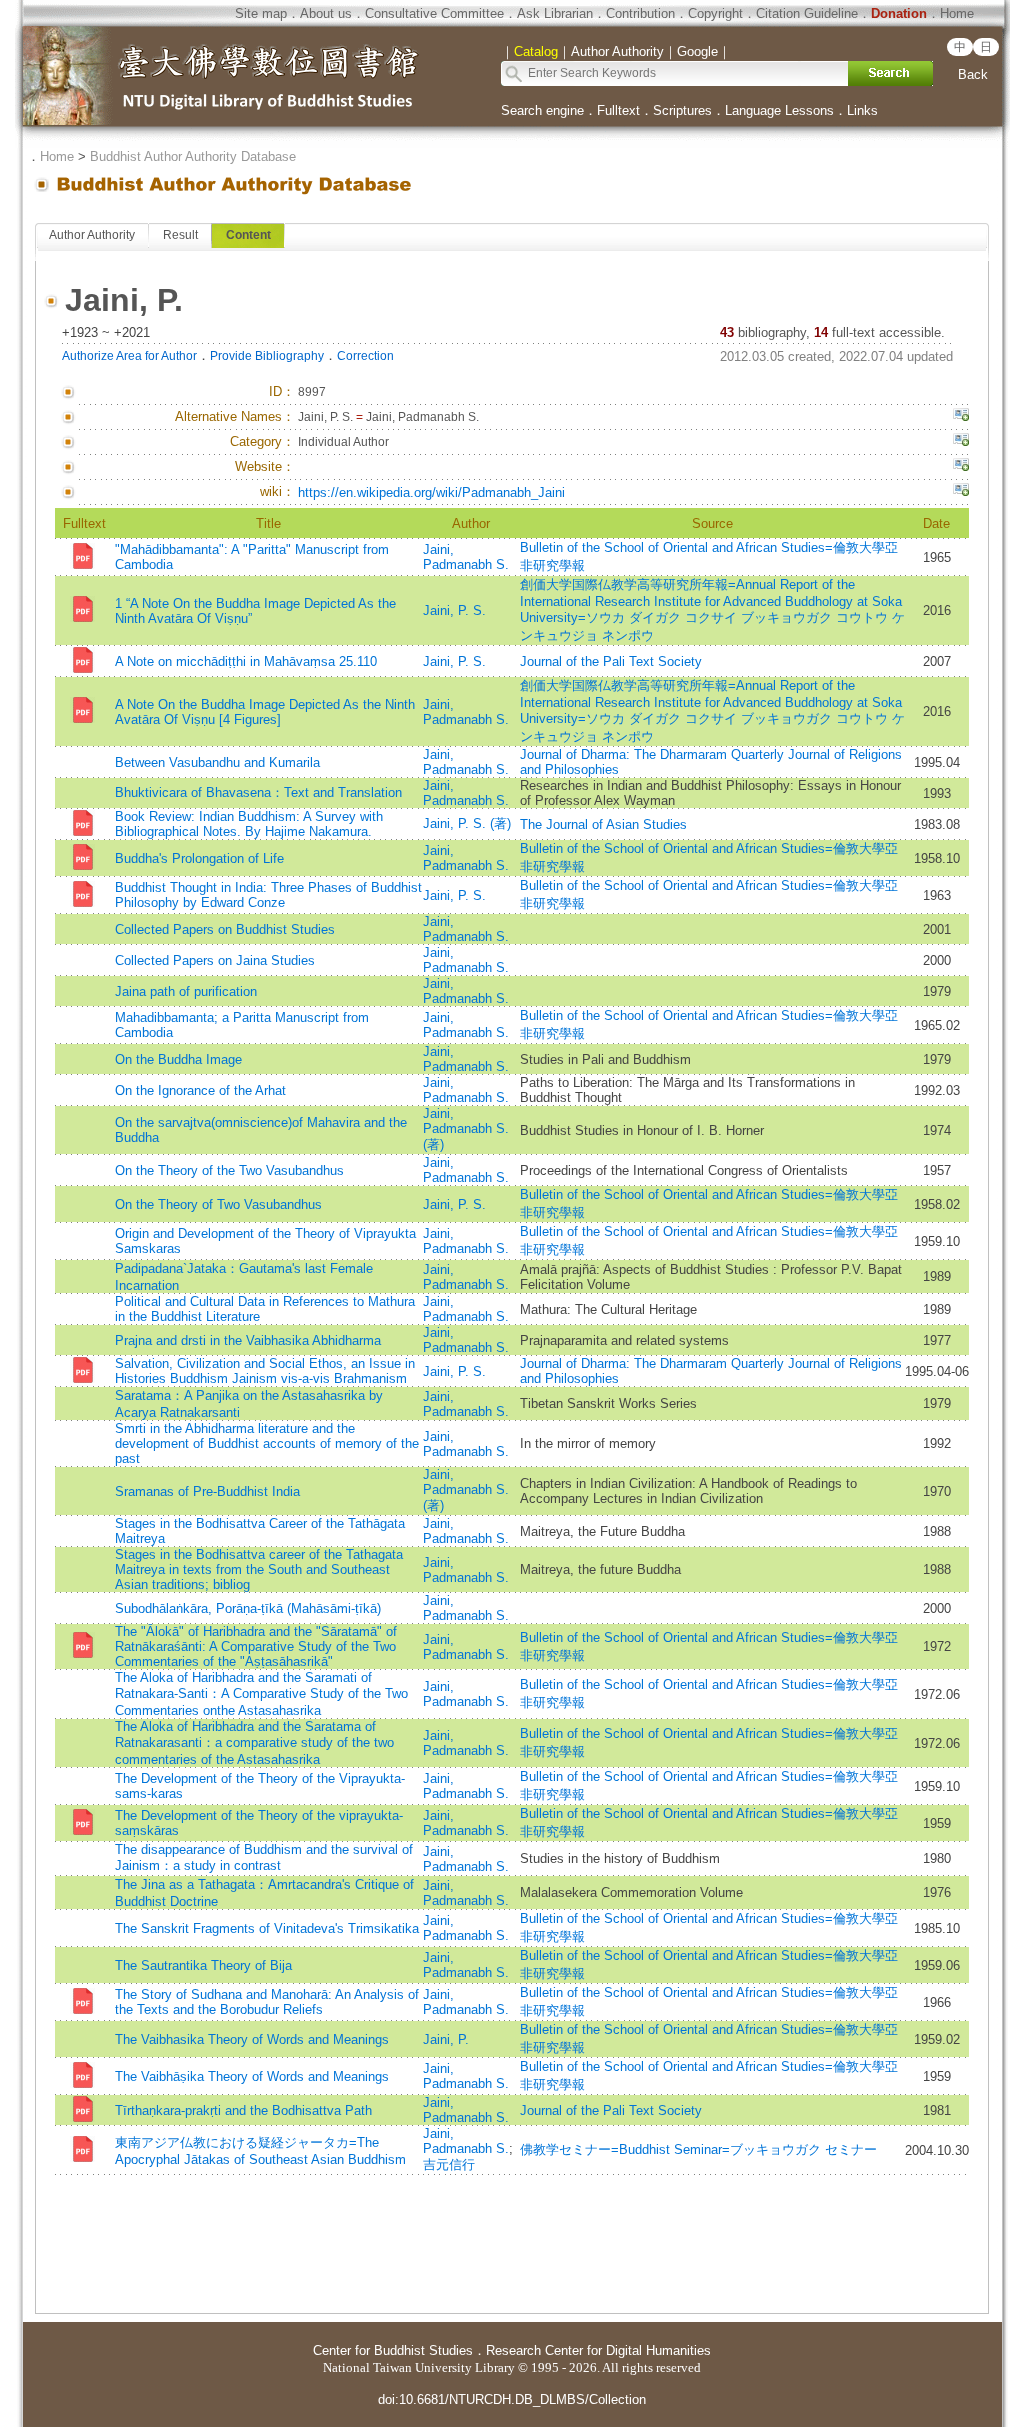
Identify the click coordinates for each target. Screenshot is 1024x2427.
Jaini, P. (446, 2039)
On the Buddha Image (178, 1059)
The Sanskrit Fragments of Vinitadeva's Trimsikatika (267, 1928)
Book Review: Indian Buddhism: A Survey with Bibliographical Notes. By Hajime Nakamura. (249, 824)
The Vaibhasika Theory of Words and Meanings (252, 2039)
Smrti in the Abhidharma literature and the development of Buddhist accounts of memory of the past (267, 1443)
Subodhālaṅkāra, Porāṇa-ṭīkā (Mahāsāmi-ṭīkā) (248, 1608)
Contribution (640, 13)
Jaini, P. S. (454, 610)
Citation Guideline (807, 13)
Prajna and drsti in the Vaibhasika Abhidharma (248, 1340)
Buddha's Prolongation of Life (199, 858)
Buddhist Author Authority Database (193, 156)
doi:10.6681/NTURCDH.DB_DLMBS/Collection (512, 2399)
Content (248, 235)
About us (326, 13)
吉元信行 (449, 2164)
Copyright (715, 13)
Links (862, 110)
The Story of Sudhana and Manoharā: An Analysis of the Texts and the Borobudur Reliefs (267, 2002)
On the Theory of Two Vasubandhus (218, 1204)
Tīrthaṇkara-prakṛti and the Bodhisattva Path (243, 2110)
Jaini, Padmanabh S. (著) (466, 1129)
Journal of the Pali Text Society (611, 661)
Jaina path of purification (186, 991)
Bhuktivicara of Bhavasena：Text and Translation (258, 792)
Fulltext (618, 110)
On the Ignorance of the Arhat (200, 1090)
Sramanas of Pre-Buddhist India (207, 1491)
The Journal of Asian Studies (603, 824)
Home (957, 13)
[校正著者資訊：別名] (961, 417)
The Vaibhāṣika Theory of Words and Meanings (252, 2076)
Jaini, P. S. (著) (467, 823)
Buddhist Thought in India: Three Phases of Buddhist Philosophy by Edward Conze (268, 895)
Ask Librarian (555, 13)
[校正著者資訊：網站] (961, 467)
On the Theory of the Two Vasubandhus (229, 1170)
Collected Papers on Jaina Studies (215, 960)
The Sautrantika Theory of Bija (203, 1965)
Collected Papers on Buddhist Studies (225, 929)
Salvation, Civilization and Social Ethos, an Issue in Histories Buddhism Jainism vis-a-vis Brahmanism (265, 1371)
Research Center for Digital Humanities (598, 2350)
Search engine (542, 110)
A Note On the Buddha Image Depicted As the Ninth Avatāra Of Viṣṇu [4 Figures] (265, 712)
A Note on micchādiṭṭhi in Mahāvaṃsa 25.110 (246, 661)
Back (973, 74)
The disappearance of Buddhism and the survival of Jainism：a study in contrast (264, 1857)
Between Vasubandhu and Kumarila (217, 762)
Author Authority (92, 235)
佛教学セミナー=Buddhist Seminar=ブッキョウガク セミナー (698, 2149)
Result (180, 235)
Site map (261, 13)
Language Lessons (779, 110)
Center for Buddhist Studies (393, 2350)
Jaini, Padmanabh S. (466, 557)
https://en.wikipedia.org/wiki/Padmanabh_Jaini (431, 492)
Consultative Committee (434, 13)
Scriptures (682, 110)
